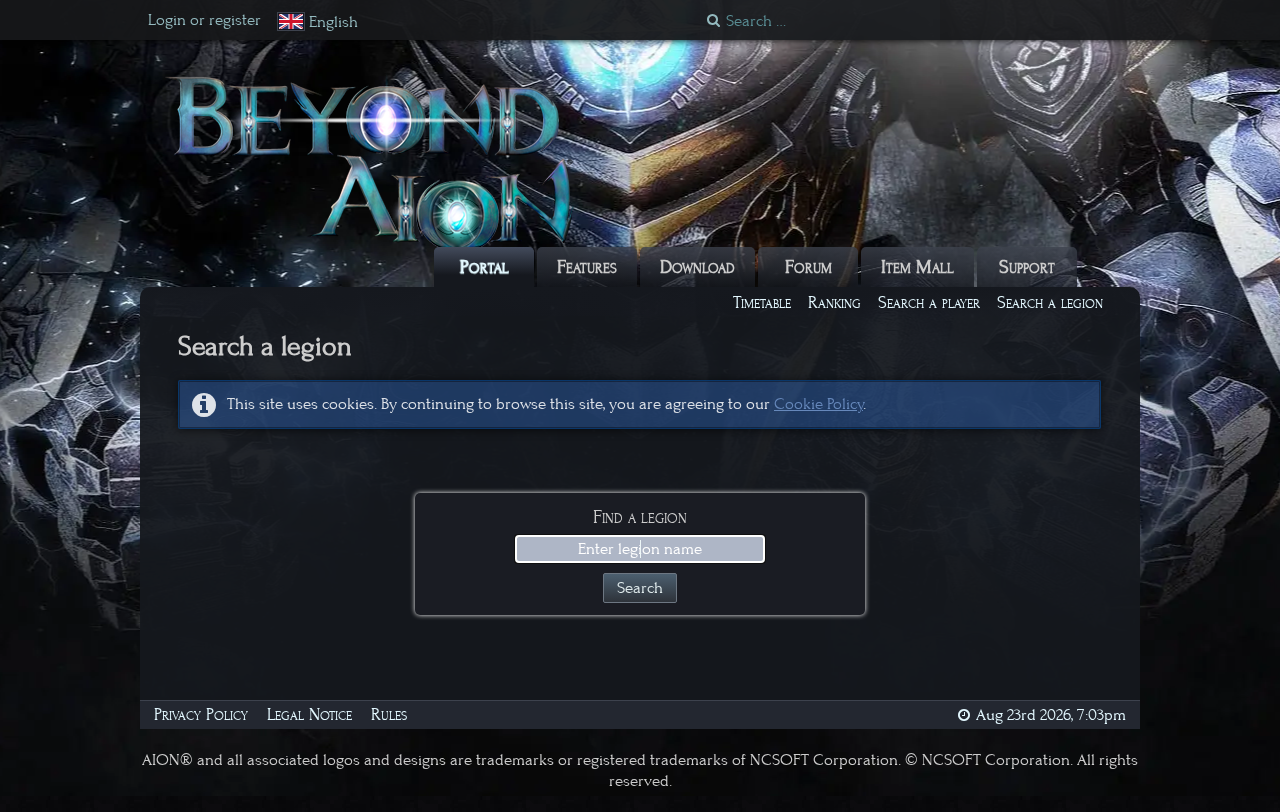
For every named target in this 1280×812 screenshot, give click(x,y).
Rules (389, 714)
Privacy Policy (201, 714)
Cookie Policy (818, 404)
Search (640, 588)
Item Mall (917, 267)
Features (587, 267)
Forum (808, 267)
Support (1027, 267)
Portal (484, 267)
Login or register (204, 20)
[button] (317, 22)
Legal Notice (309, 714)
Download (697, 267)
